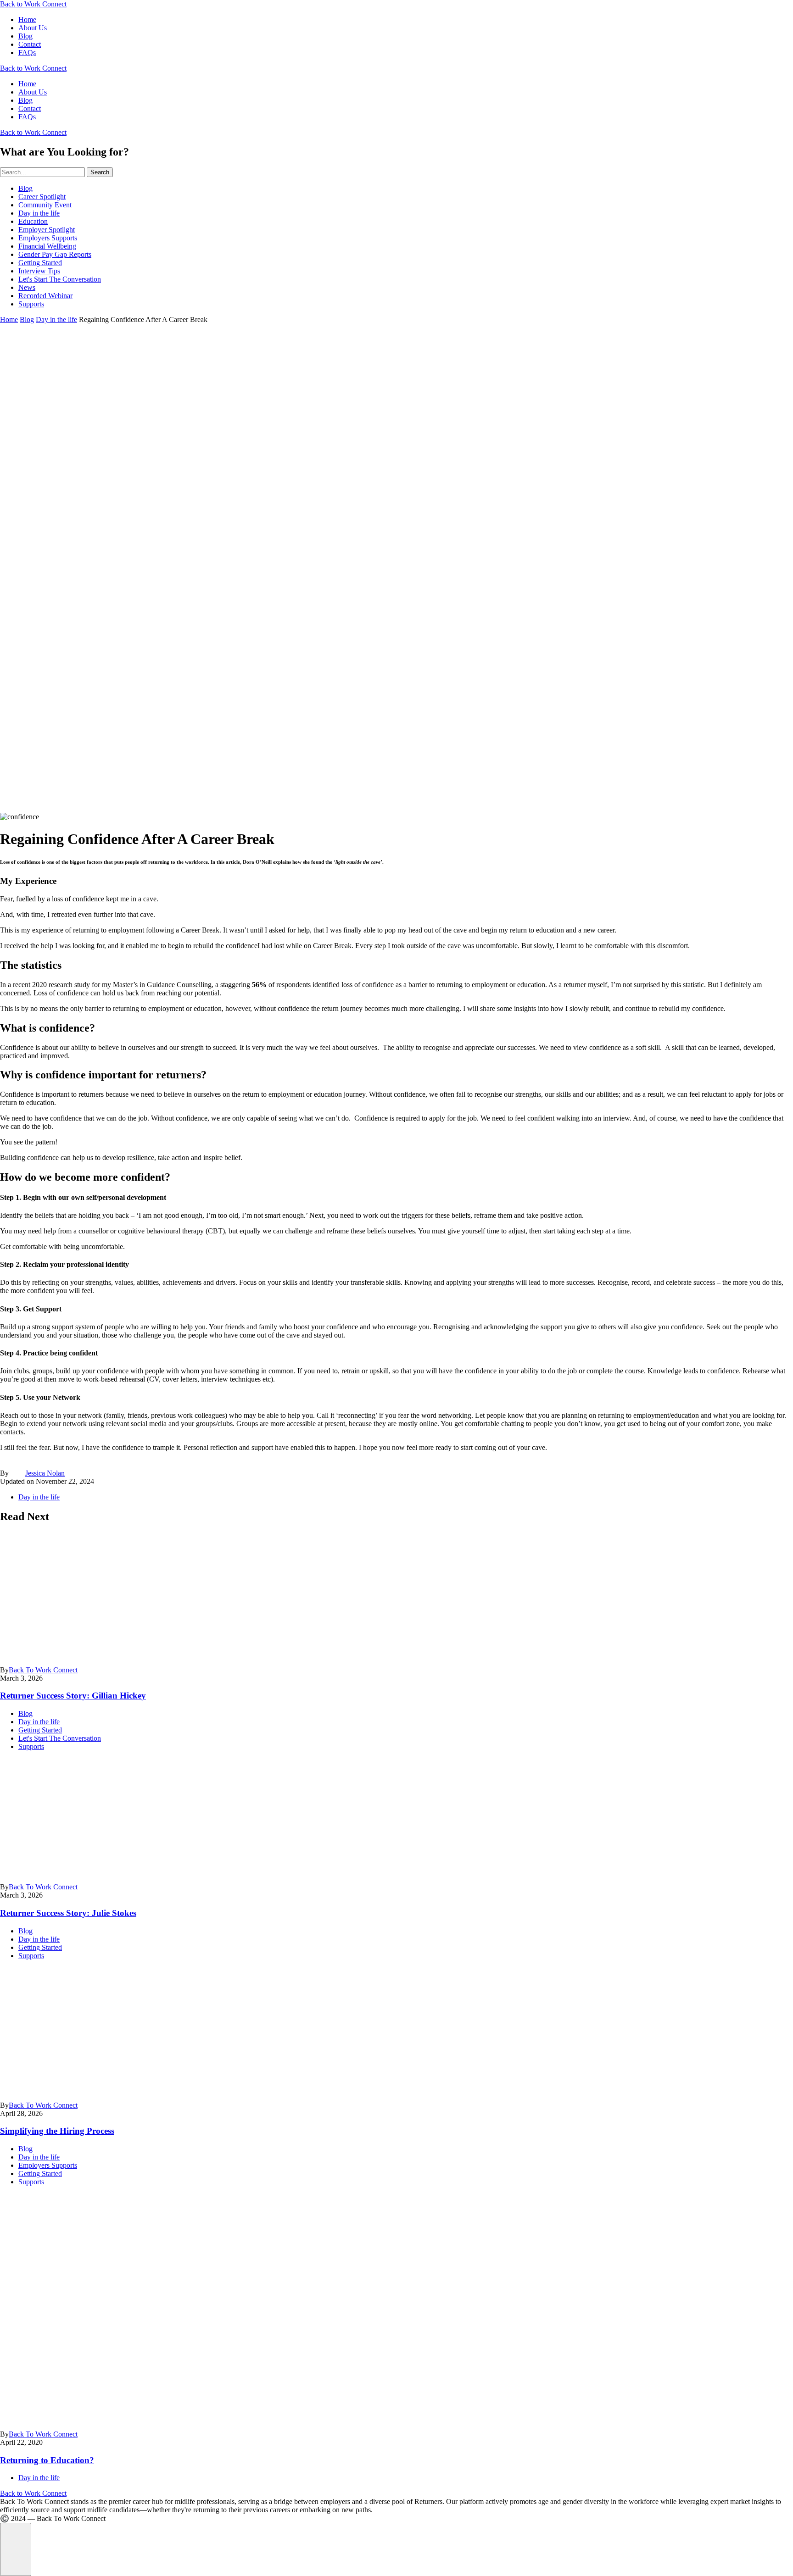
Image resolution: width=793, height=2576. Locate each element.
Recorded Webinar (45, 296)
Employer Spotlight (47, 230)
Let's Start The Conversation (60, 279)
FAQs (27, 53)
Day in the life (39, 213)
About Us (33, 28)
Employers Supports (48, 238)
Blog (25, 36)
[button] (16, 2549)
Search (100, 172)
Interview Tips (39, 271)
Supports (31, 304)
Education (33, 221)
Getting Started (40, 263)
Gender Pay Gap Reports (55, 254)
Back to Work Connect (33, 4)
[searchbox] (42, 172)
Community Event (45, 205)
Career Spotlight (42, 197)
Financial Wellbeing (47, 246)
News (27, 287)
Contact (30, 44)
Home (27, 19)
